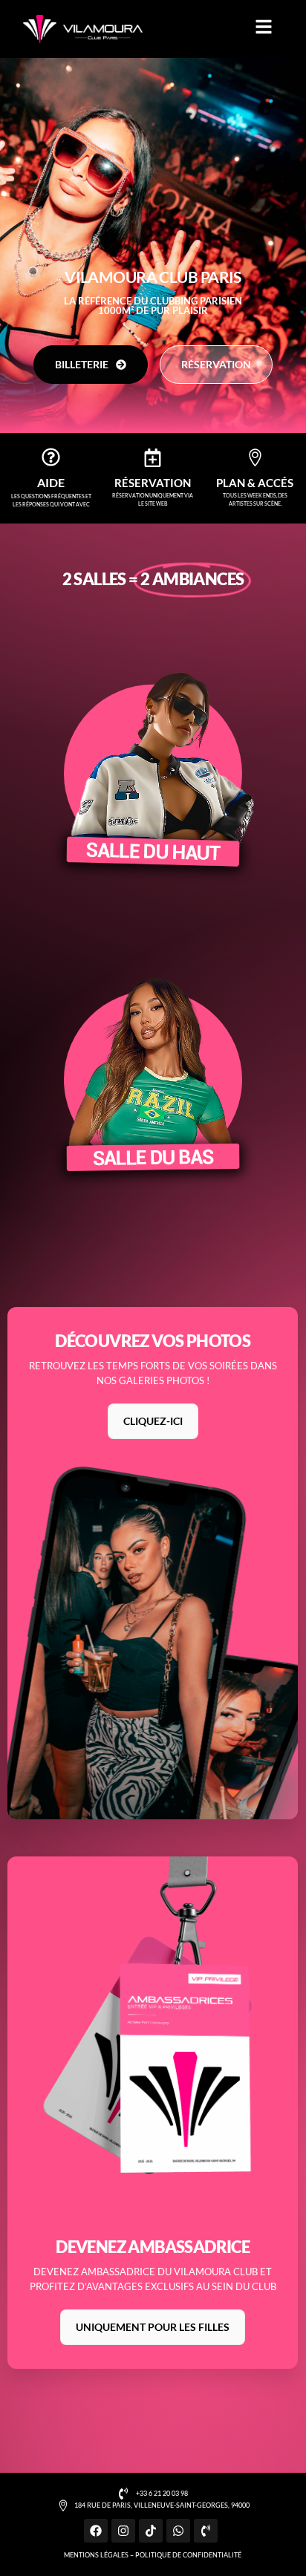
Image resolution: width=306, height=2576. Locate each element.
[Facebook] (96, 2531)
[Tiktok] (151, 2531)
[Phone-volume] (206, 2531)
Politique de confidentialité (188, 2555)
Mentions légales (96, 2555)
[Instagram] (123, 2531)
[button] (264, 27)
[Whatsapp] (178, 2531)
